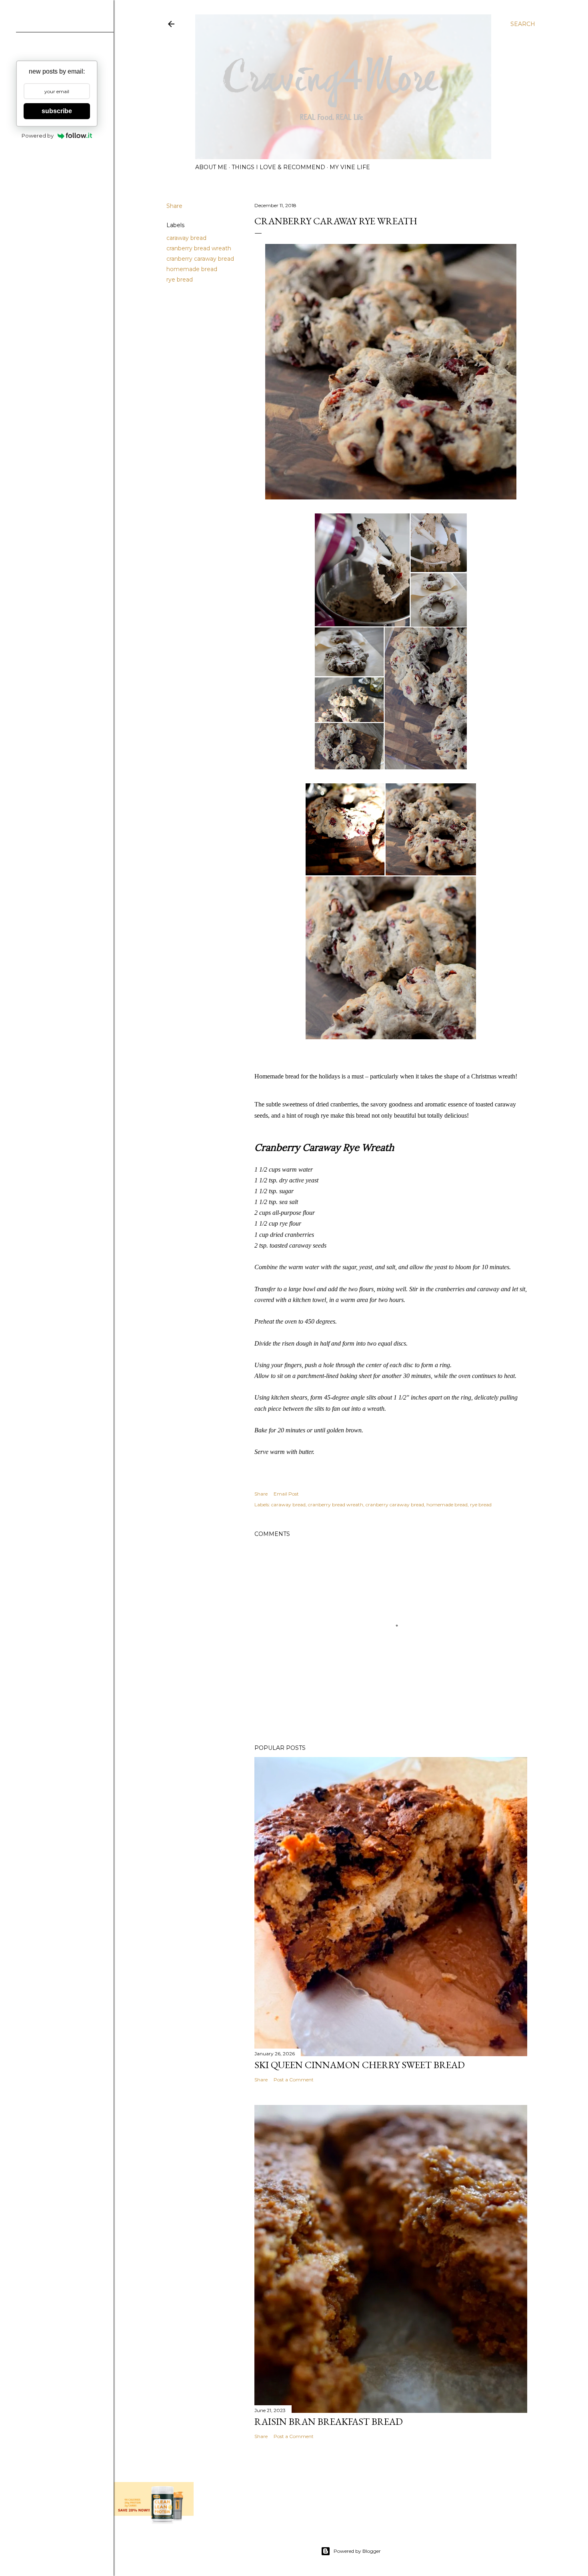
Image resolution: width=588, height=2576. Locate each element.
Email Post (286, 1494)
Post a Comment (294, 2080)
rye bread (180, 280)
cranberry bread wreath (199, 248)
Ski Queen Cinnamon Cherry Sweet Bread (360, 2065)
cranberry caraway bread (200, 259)
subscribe (57, 111)
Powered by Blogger (357, 2551)
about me (211, 167)
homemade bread (192, 269)
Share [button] (174, 206)
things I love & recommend (278, 167)
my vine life (350, 167)
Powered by (38, 136)
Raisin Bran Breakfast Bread (329, 2421)
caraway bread (186, 238)
